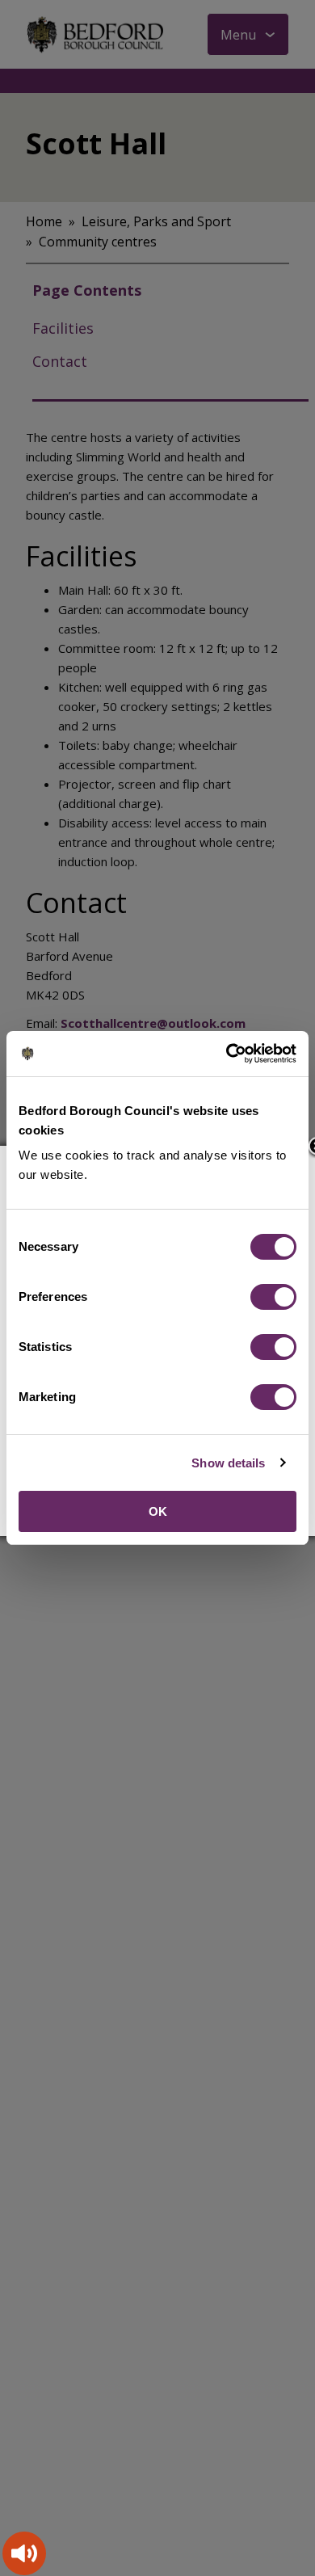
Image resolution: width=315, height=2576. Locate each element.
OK (158, 1511)
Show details (228, 1463)
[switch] (273, 1297)
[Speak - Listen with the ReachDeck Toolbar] (24, 2553)
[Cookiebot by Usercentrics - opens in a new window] (227, 1054)
